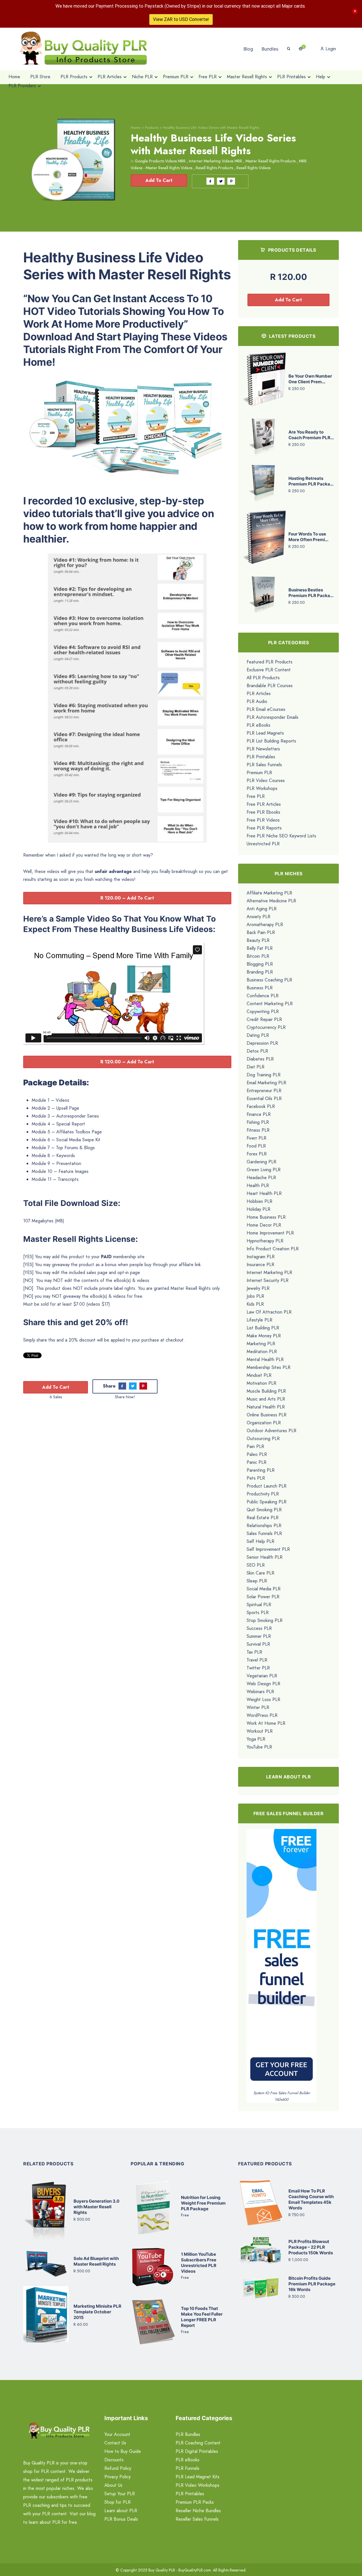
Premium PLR (259, 773)
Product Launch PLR (267, 1486)
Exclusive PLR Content (269, 670)
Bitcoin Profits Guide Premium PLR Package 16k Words (312, 2284)
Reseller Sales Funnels (197, 2519)
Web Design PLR (263, 1684)
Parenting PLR (261, 1470)
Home (136, 128)
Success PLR (259, 1628)
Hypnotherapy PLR (265, 1241)
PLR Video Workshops (198, 2485)
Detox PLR (257, 1051)
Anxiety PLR (258, 917)
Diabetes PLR (260, 1059)
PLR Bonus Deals (121, 2519)
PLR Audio (257, 701)
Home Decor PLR (264, 1225)
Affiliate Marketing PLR (269, 893)
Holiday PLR (258, 1209)
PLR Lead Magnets (265, 733)
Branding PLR (260, 972)
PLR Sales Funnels (264, 765)
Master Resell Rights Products (271, 161)
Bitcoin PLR (258, 956)
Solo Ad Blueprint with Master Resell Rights (96, 2261)
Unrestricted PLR (263, 844)
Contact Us (115, 2443)
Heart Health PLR (264, 1193)
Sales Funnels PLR (264, 1533)
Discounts (114, 2460)
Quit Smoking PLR (264, 1510)
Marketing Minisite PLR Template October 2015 (97, 2312)
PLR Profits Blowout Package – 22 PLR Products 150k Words (311, 2247)
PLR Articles (259, 693)
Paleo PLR (257, 1454)
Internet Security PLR (268, 1280)
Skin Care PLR (260, 1573)
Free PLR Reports (264, 828)
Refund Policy (118, 2468)
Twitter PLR (258, 1668)
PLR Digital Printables (197, 2451)
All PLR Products (263, 678)
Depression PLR (262, 1043)
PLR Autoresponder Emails (272, 717)
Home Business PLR (266, 1217)
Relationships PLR (264, 1526)
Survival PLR (258, 1644)
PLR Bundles (188, 2434)
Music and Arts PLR (266, 1399)
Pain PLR (255, 1446)
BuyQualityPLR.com (195, 2570)
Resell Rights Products (214, 168)
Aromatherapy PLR (265, 925)
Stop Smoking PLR (265, 1620)
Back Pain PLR (261, 932)
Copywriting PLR (263, 1012)
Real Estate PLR (263, 1518)
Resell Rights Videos (253, 168)
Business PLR (260, 988)
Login (330, 49)
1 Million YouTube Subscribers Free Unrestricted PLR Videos (199, 2263)
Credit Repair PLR (264, 1019)
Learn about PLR (121, 2511)
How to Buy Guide (123, 2451)
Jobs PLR (255, 1296)
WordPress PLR (262, 1715)
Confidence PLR (263, 996)
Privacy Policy (118, 2477)
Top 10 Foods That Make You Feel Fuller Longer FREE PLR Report (202, 2317)
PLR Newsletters (263, 749)
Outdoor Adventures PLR (271, 1431)
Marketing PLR (261, 1344)
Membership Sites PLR (269, 1367)
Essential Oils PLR (264, 1098)
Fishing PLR (258, 1122)
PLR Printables (261, 757)
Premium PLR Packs (195, 2502)
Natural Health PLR (266, 1407)
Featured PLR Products (270, 662)
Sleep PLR (257, 1581)
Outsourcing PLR (263, 1439)
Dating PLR (258, 1035)
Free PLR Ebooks (263, 812)
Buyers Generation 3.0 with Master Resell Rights (96, 2207)
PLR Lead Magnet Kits (198, 2477)
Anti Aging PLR (262, 909)
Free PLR (256, 796)
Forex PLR (257, 1154)
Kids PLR (255, 1304)
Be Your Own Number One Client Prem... (310, 379)
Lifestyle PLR (259, 1320)
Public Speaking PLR (267, 1502)
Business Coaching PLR (269, 980)
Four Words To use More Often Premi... (308, 537)
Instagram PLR (261, 1257)
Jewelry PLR (258, 1288)
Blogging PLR (260, 964)
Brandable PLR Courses (270, 686)
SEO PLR (256, 1565)
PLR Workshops (262, 788)
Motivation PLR (261, 1383)
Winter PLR (258, 1707)
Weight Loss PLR (263, 1699)
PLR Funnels (188, 2468)
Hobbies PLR (259, 1201)
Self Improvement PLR (268, 1549)
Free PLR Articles (264, 804)
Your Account (117, 2434)
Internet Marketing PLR (269, 1272)
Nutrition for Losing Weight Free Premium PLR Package (203, 2203)
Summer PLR (259, 1636)
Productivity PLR (263, 1494)
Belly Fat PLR (260, 948)
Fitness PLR (258, 1130)
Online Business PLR (267, 1415)
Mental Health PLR (265, 1359)
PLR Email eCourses (266, 709)
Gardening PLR (261, 1162)
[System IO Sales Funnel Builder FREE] (282, 1959)
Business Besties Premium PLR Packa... (311, 593)
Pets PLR (256, 1478)
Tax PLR (254, 1652)
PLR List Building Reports (271, 741)
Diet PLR (256, 1067)
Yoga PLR (256, 1739)
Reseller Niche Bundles (198, 2511)
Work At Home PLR (266, 1723)
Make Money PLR (264, 1336)
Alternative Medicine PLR (271, 901)
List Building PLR (263, 1328)
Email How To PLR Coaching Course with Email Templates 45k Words (311, 2199)
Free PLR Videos (263, 820)
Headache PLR (261, 1178)
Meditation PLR (262, 1352)
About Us (113, 2485)
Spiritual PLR (259, 1605)
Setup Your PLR (120, 2494)
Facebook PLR (261, 1106)
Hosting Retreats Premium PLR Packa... (311, 481)
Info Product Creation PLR (273, 1249)
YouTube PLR (259, 1747)
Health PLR (258, 1185)
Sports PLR (258, 1613)
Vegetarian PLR (262, 1676)
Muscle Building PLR (266, 1391)
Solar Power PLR (263, 1597)
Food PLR (256, 1146)
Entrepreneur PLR (264, 1091)
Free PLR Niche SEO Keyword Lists (281, 836)
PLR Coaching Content (198, 2443)
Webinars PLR (260, 1692)
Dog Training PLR (264, 1075)
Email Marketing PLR (266, 1083)
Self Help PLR (260, 1541)
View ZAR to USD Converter (181, 19)
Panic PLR (257, 1462)
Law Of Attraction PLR (269, 1312)
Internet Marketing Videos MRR (216, 161)
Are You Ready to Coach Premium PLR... (311, 435)
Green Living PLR (264, 1170)
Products (152, 128)
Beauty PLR (258, 940)
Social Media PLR (264, 1589)
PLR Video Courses (266, 780)
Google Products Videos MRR (160, 161)
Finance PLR (259, 1114)
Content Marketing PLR (270, 1004)
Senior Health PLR (265, 1557)
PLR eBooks (258, 725)
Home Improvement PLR (270, 1233)
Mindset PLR (259, 1375)
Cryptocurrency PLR (266, 1027)
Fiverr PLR (257, 1138)
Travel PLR (257, 1660)
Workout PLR (260, 1731)
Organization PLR (264, 1423)
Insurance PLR (260, 1265)
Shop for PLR (118, 2502)
